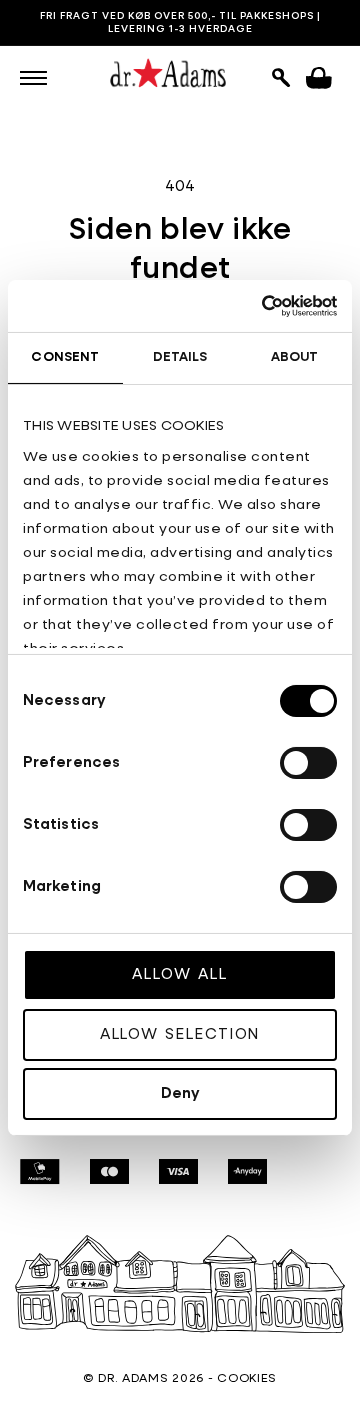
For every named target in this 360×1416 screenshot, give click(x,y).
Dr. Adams (133, 1379)
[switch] (308, 763)
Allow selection (180, 1034)
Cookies (247, 1379)
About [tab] (295, 357)
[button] (33, 78)
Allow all (179, 974)
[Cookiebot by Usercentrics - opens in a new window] (254, 306)
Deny (180, 1093)
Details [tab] (180, 357)
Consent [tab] (65, 357)
